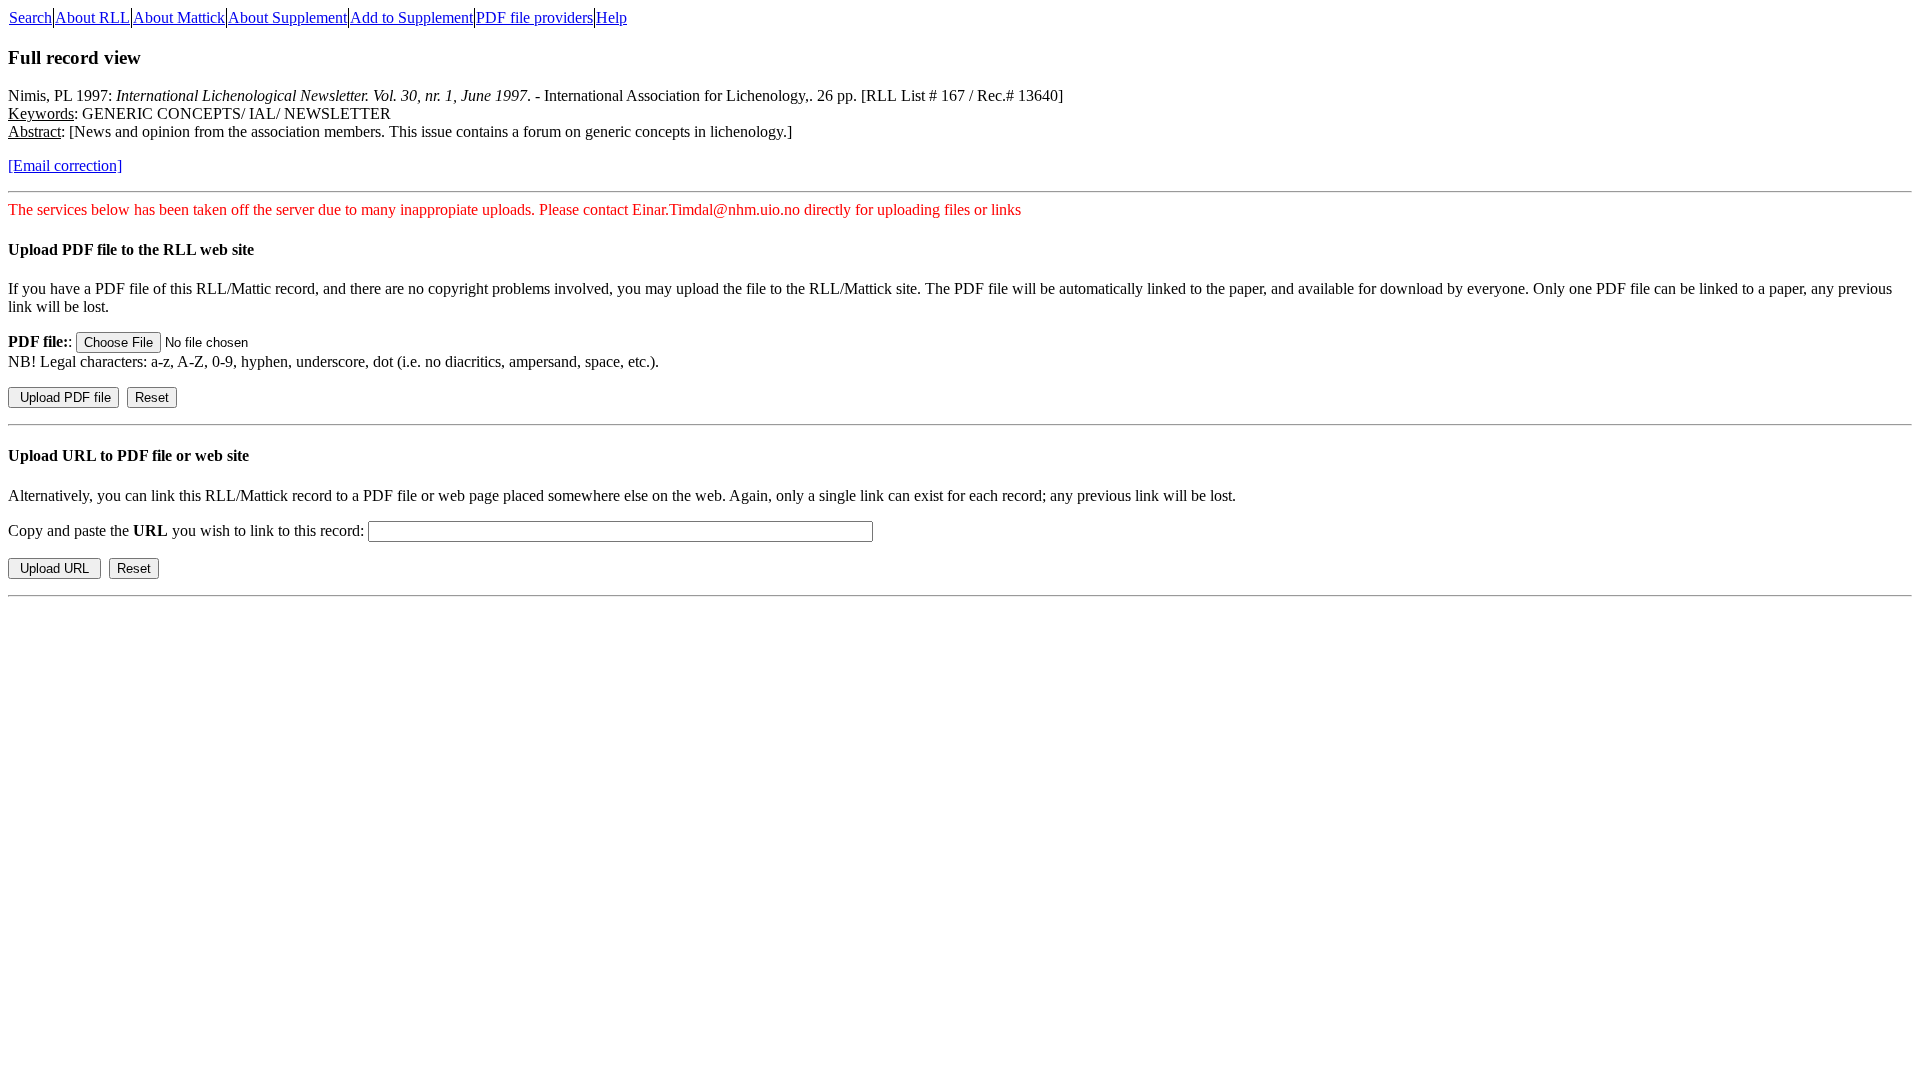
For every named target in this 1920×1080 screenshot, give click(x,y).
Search (30, 17)
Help (611, 17)
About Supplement (287, 17)
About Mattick (179, 17)
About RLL (92, 17)
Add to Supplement (411, 17)
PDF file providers (534, 17)
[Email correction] (65, 165)
